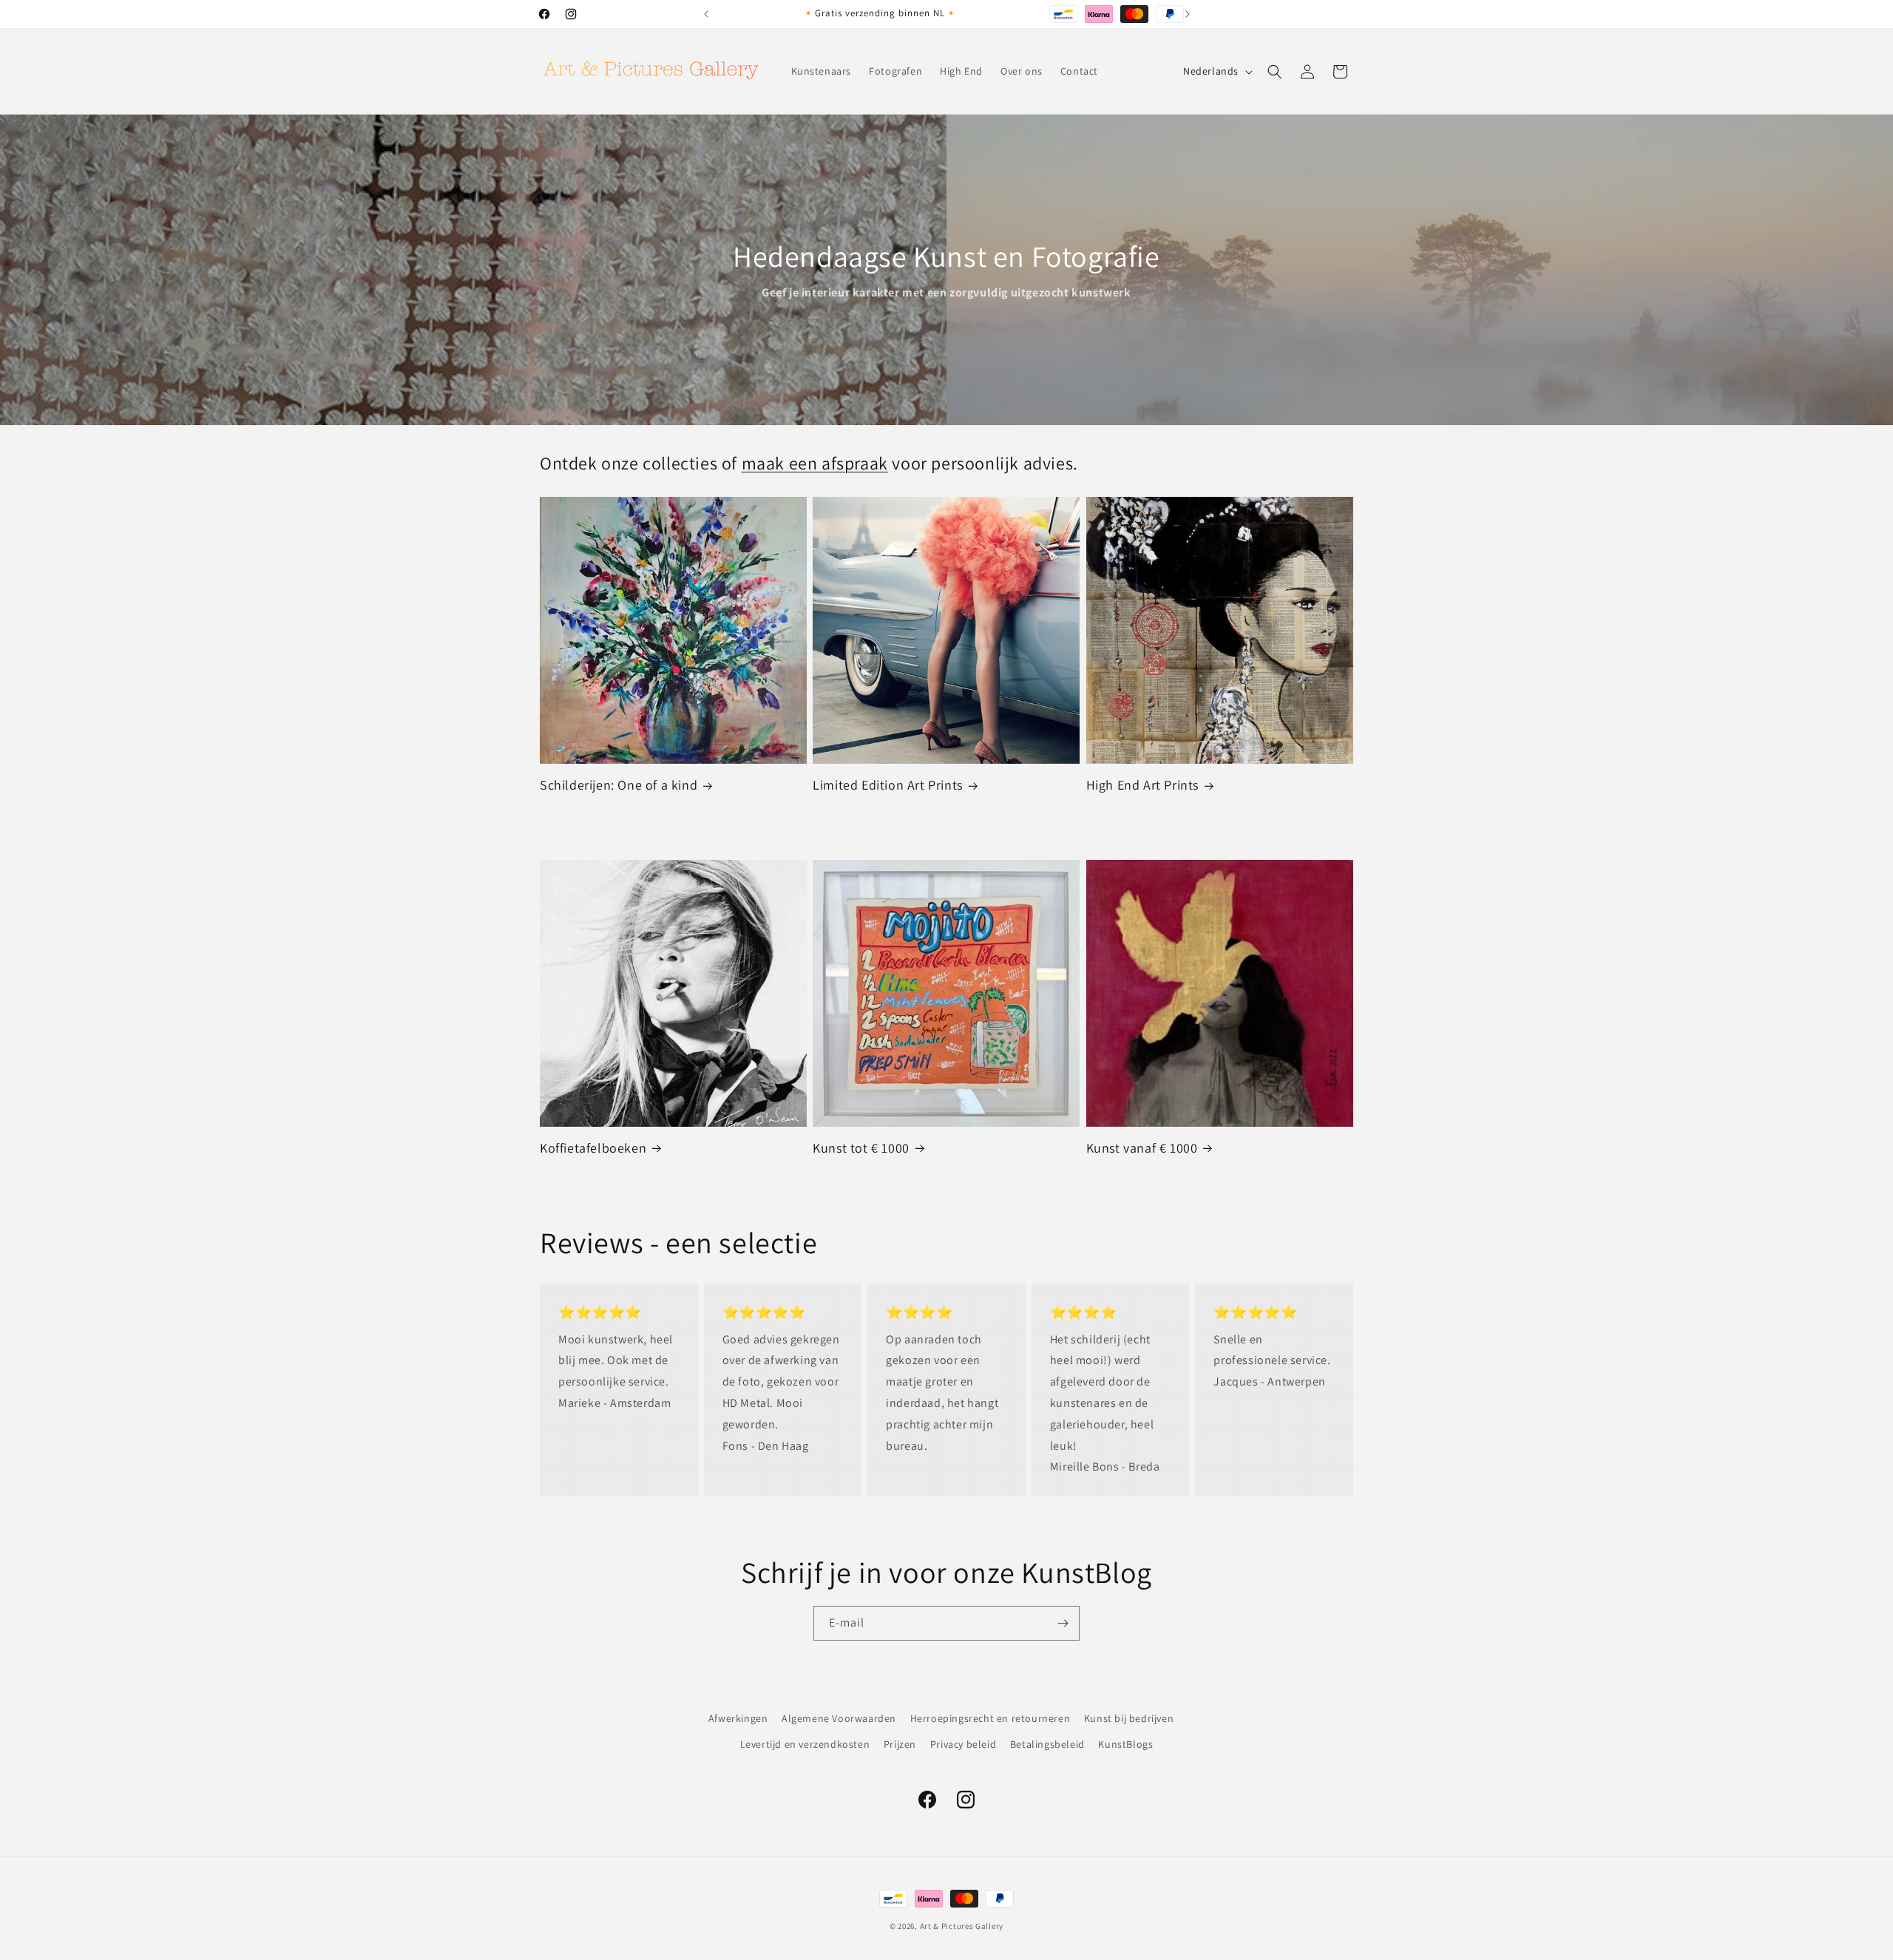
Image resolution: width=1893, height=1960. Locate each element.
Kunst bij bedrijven (1129, 1718)
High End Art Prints (1142, 785)
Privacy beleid (963, 1744)
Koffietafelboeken (593, 1148)
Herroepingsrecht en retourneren (990, 1718)
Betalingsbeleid (1047, 1744)
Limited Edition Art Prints (888, 785)
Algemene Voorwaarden (839, 1718)
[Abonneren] (1063, 1623)
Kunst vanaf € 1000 (1142, 1148)
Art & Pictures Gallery (962, 1926)
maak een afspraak (815, 463)
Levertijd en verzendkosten (805, 1744)
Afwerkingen (738, 1718)
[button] (1275, 72)
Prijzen (900, 1744)
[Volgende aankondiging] (1188, 14)
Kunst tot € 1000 (861, 1148)
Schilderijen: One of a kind (619, 785)
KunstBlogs (1125, 1744)
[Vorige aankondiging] (706, 14)
